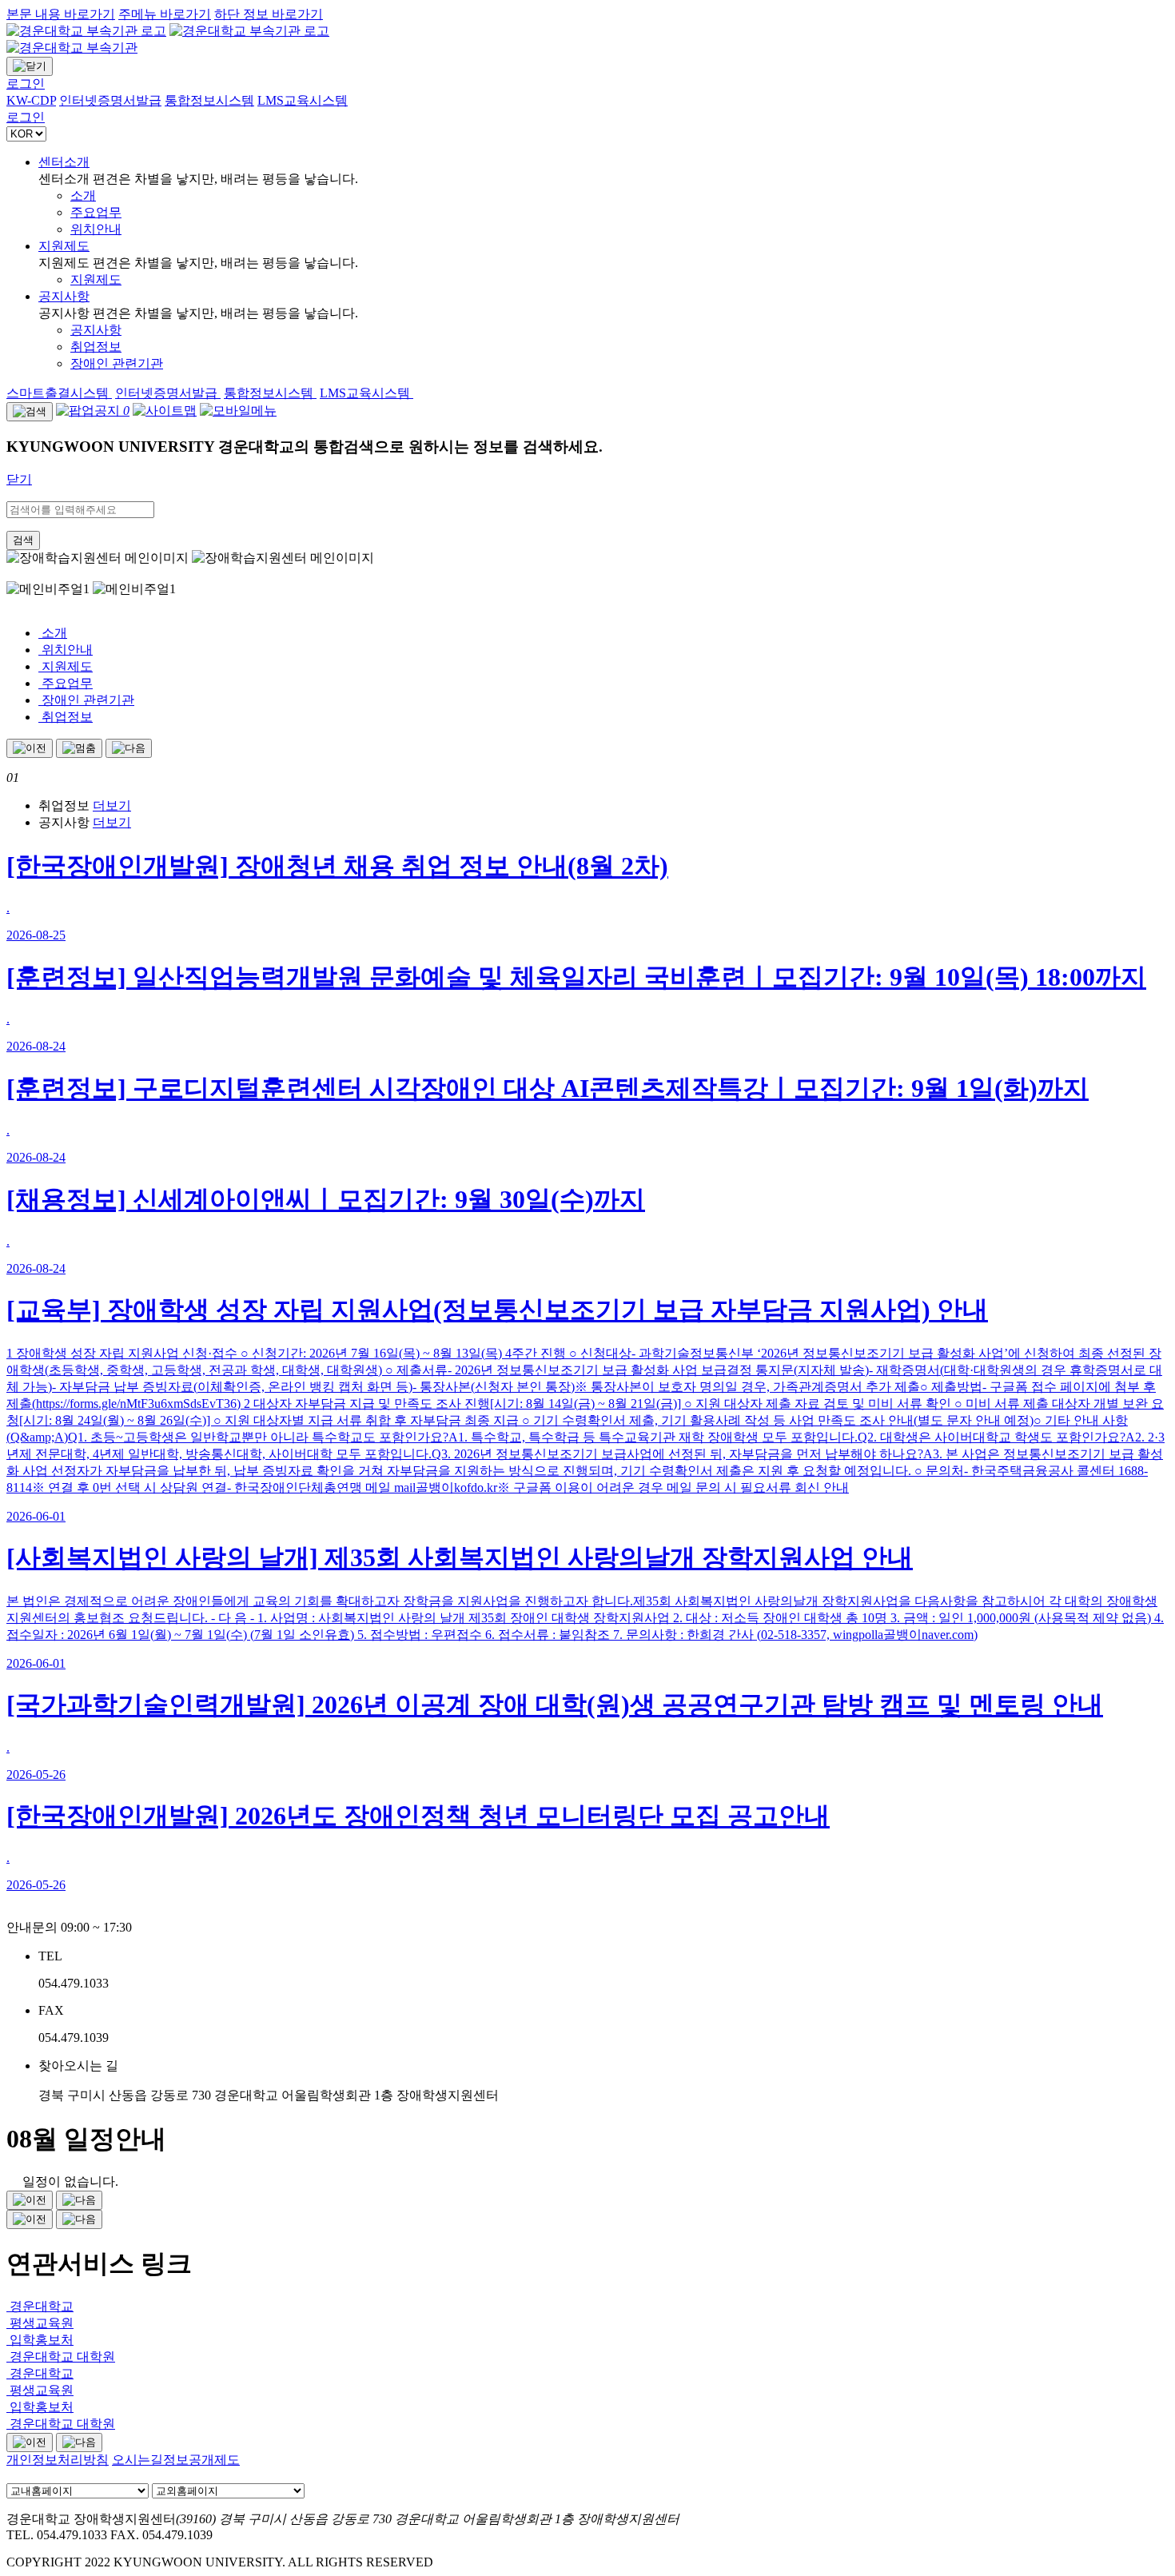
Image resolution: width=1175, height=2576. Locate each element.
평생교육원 (40, 2323)
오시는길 (137, 2460)
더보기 (112, 805)
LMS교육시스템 (366, 393)
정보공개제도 (201, 2460)
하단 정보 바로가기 (269, 14)
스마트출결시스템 (59, 393)
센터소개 (64, 162)
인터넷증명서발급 (168, 393)
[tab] (603, 806)
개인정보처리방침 (58, 2460)
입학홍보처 (40, 2340)
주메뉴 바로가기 (165, 14)
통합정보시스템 (270, 393)
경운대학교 (40, 2306)
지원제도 (64, 246)
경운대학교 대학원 (61, 2357)
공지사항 (64, 296)
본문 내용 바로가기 (61, 14)
